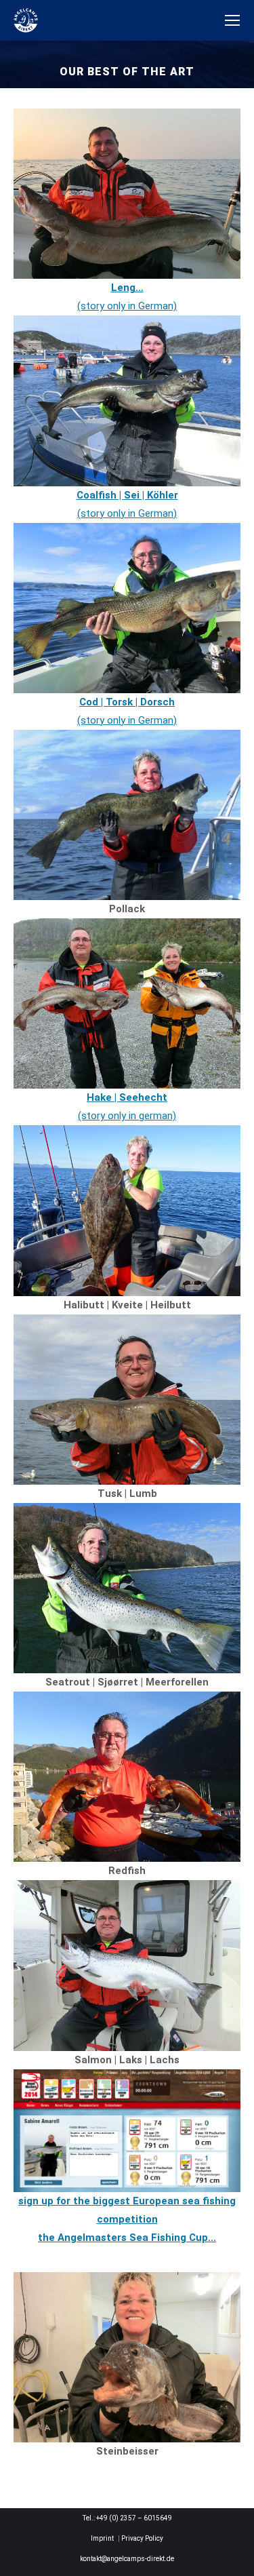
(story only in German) (127, 720)
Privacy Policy (142, 2538)
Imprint (102, 2538)
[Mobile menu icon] (232, 20)
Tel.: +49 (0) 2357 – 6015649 (127, 2518)
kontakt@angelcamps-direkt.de (127, 2559)
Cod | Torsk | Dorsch (127, 702)
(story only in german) (127, 1116)
